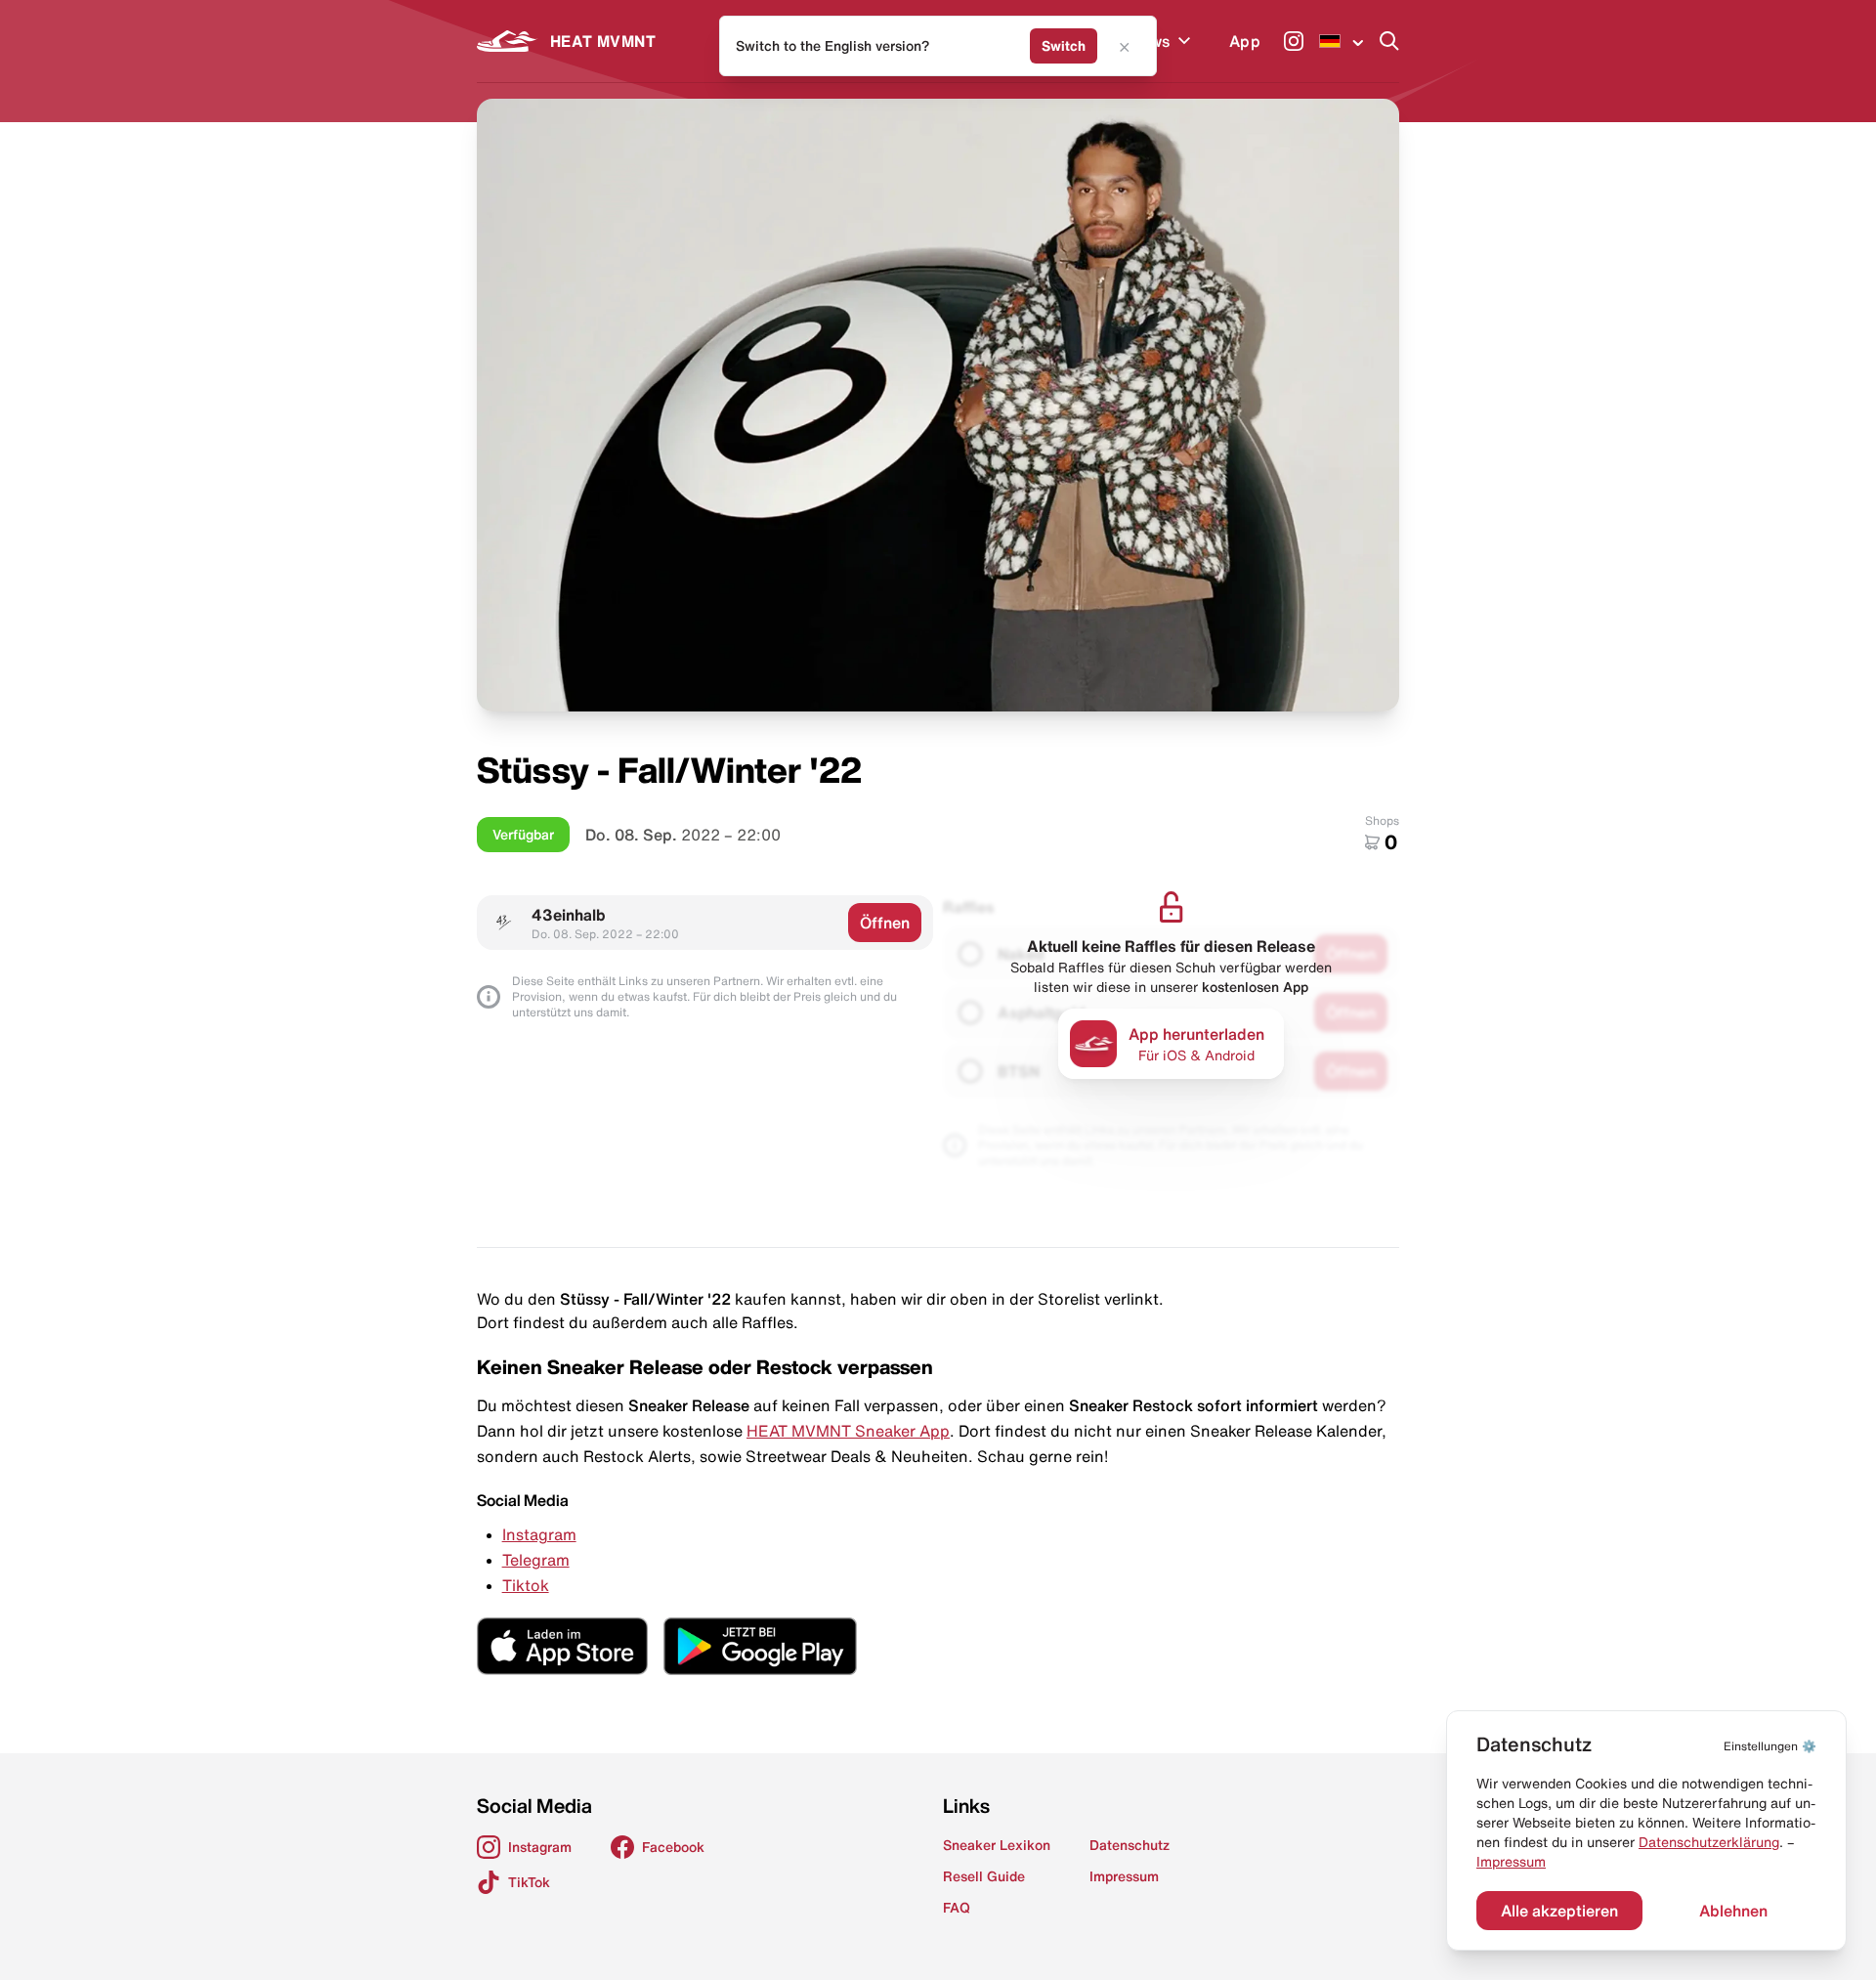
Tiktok (526, 1585)
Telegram (536, 1560)
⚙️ (1770, 1746)
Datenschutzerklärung (1709, 1842)
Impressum (1511, 1862)
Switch (1064, 46)
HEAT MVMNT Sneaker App (848, 1431)
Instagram (539, 1534)
